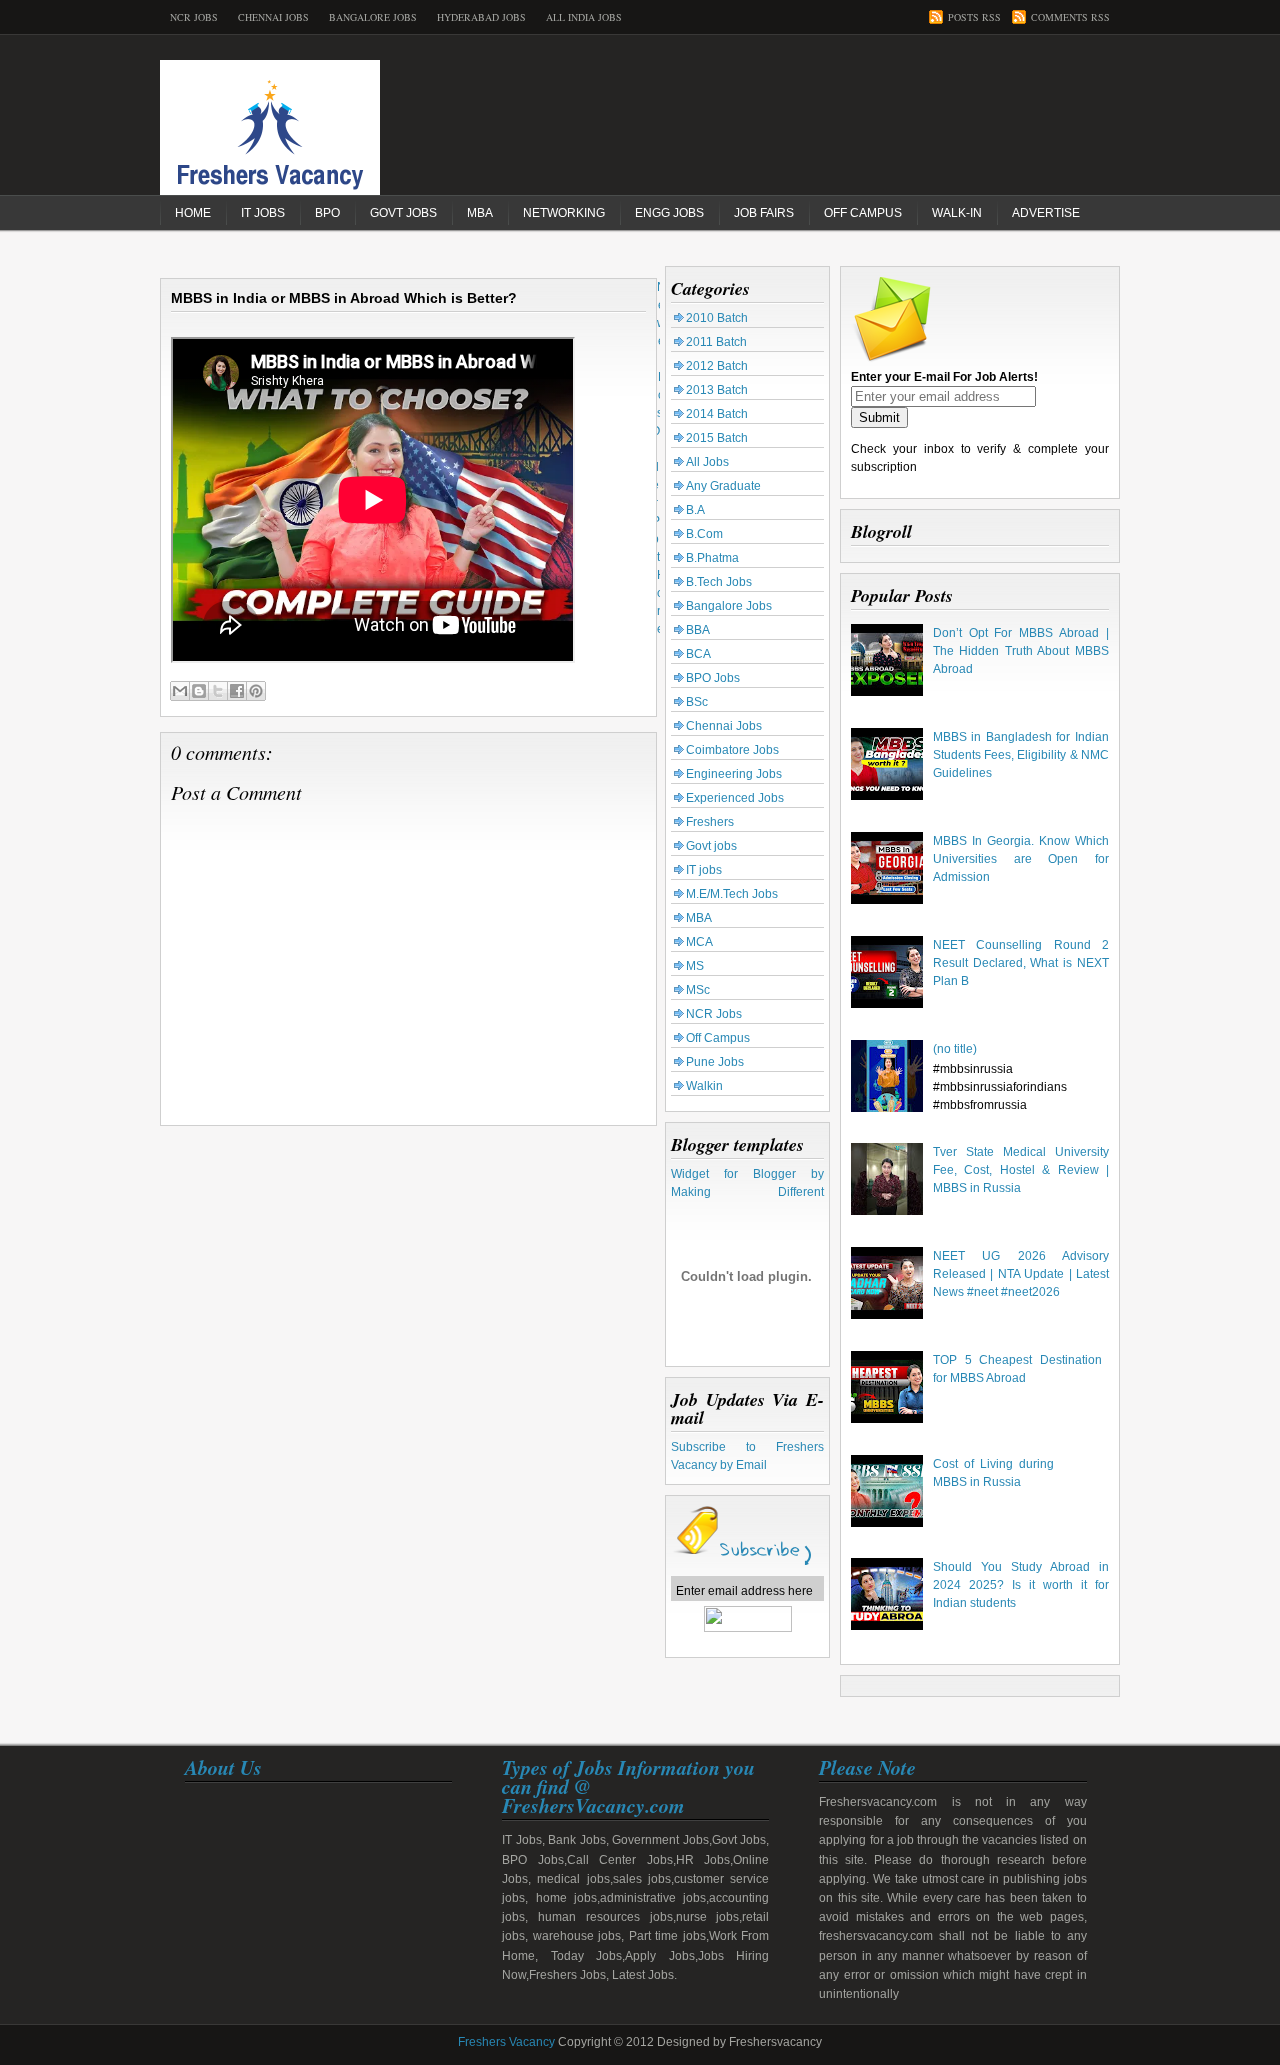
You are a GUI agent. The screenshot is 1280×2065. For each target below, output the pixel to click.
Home (193, 213)
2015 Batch (717, 438)
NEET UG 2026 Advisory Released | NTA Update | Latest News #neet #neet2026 (1021, 1274)
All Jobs (707, 462)
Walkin (704, 1086)
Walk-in (957, 213)
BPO (327, 213)
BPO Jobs (713, 678)
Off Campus (863, 213)
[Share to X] (218, 691)
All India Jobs (584, 17)
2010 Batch (717, 318)
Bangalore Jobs (373, 17)
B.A (695, 510)
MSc (698, 990)
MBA (480, 213)
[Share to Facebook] (237, 691)
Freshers (710, 822)
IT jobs (704, 870)
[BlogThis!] (199, 691)
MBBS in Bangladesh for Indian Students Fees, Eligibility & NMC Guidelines (1021, 755)
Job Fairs (764, 213)
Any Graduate (723, 486)
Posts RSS (974, 17)
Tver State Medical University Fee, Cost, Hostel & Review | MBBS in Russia (1021, 1170)
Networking (564, 213)
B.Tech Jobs (719, 582)
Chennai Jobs (273, 17)
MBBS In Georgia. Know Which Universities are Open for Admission (1021, 859)
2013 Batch (717, 390)
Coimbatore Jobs (732, 750)
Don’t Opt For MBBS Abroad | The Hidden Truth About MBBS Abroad (1021, 651)
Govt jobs (711, 846)
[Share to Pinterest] (256, 691)
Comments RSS (1070, 17)
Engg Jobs (669, 213)
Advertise (1046, 213)
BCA (698, 654)
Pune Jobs (715, 1062)
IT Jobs (263, 213)
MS (695, 966)
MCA (699, 942)
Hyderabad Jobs (481, 17)
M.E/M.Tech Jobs (732, 894)
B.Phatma (712, 558)
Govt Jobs (403, 213)
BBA (698, 630)
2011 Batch (716, 342)
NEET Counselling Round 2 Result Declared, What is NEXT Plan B (1021, 963)
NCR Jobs (194, 17)
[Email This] (180, 691)
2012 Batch (717, 366)
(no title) (955, 1049)
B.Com (704, 534)
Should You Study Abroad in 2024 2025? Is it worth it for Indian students (1021, 1585)
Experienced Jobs (735, 798)
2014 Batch (717, 414)
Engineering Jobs (734, 774)
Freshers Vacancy (506, 2042)
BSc (697, 702)
